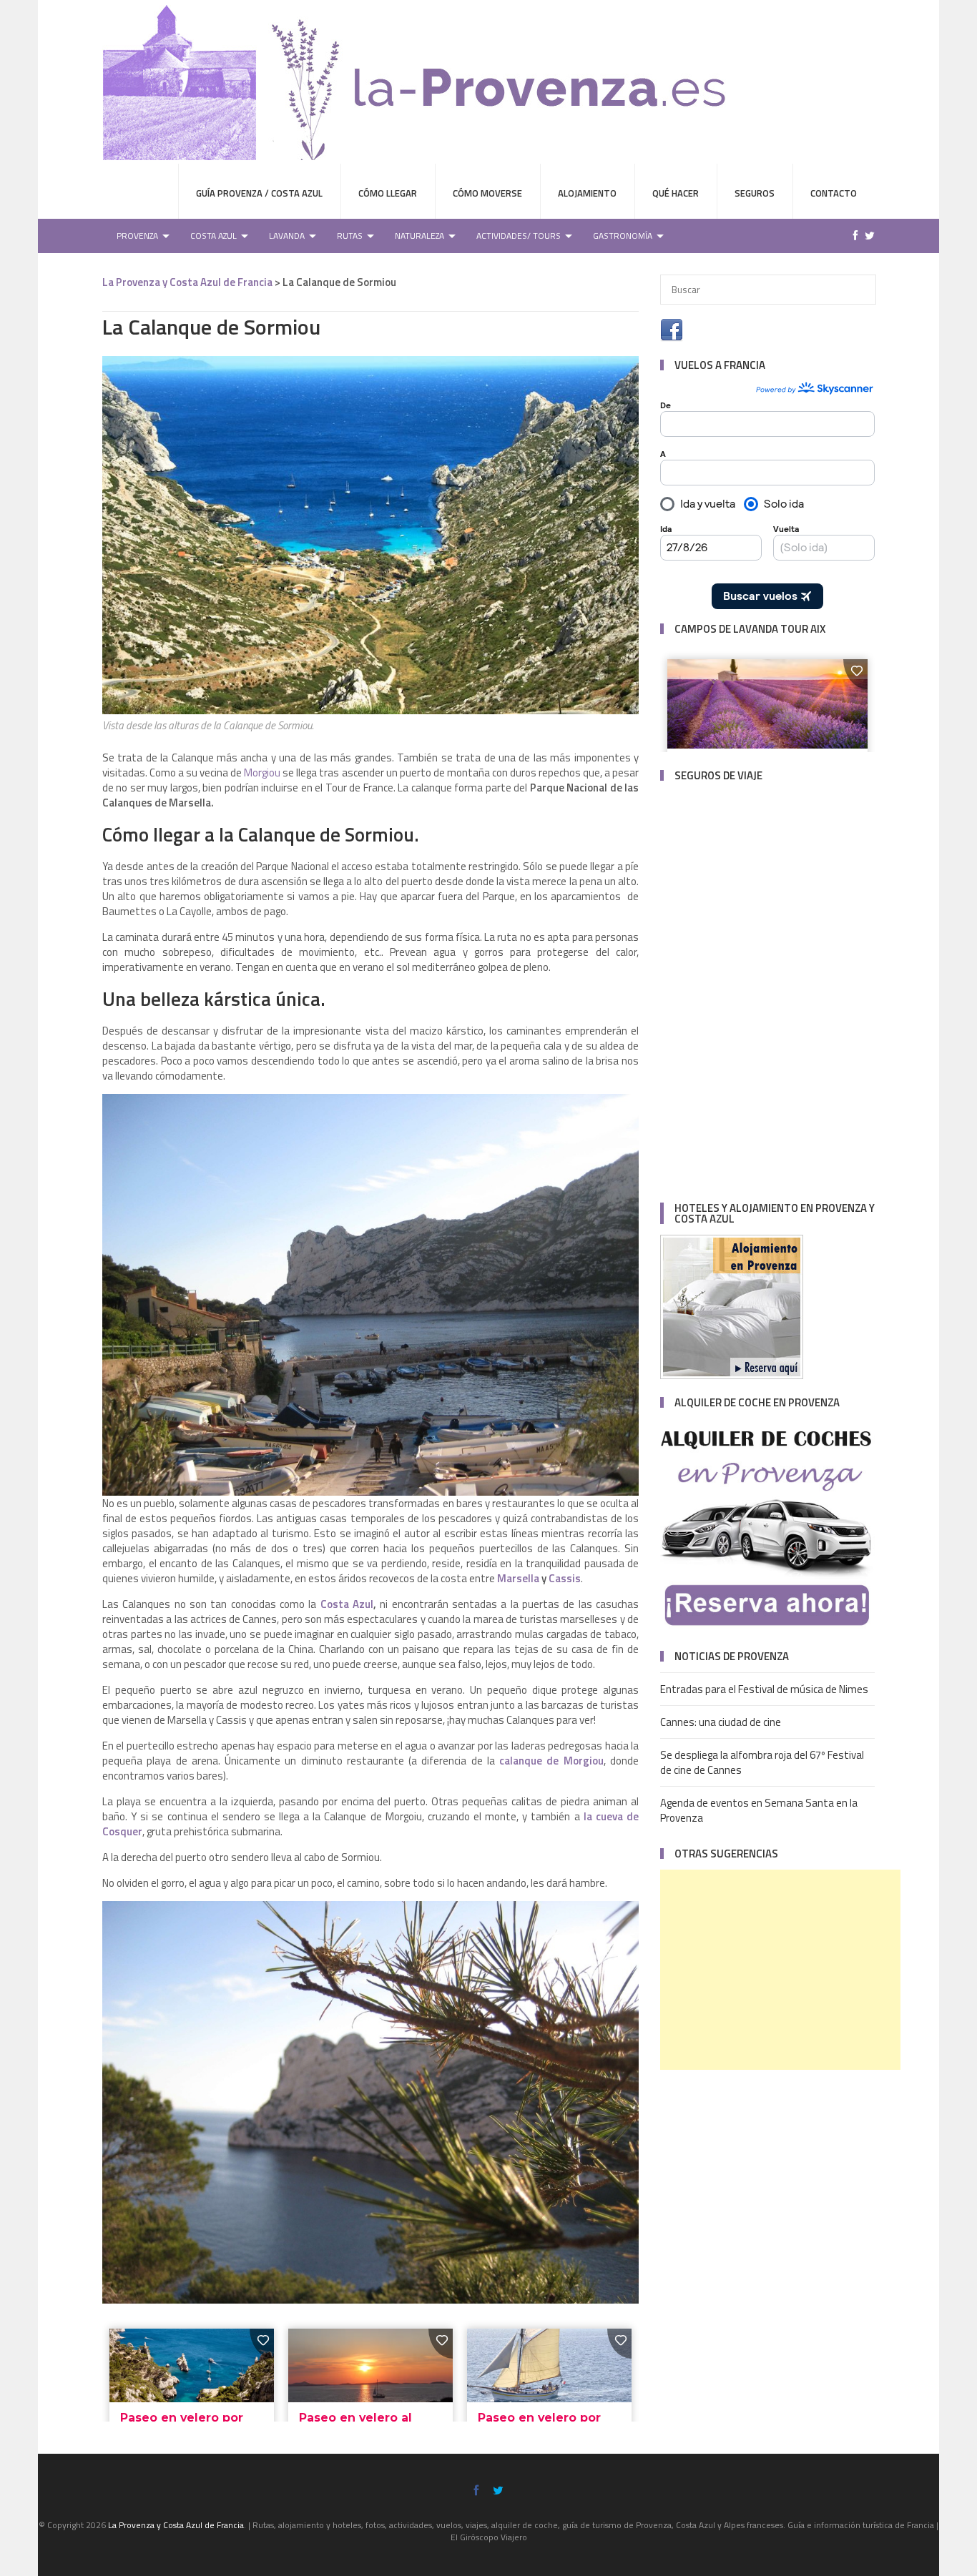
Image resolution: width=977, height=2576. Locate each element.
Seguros (755, 193)
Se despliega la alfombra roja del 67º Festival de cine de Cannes (762, 1762)
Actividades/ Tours (519, 236)
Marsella (518, 1578)
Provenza (137, 236)
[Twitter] (866, 236)
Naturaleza (419, 236)
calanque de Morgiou (551, 1761)
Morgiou (262, 773)
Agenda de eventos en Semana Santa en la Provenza (759, 1810)
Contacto (834, 193)
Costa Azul (213, 236)
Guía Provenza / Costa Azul (259, 193)
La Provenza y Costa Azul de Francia (187, 282)
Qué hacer (676, 193)
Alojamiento (587, 193)
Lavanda (287, 236)
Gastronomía (623, 236)
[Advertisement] (780, 1970)
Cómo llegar (388, 193)
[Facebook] (852, 236)
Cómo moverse (487, 193)
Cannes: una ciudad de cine (721, 1722)
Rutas (350, 236)
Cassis (565, 1578)
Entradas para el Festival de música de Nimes (764, 1689)
